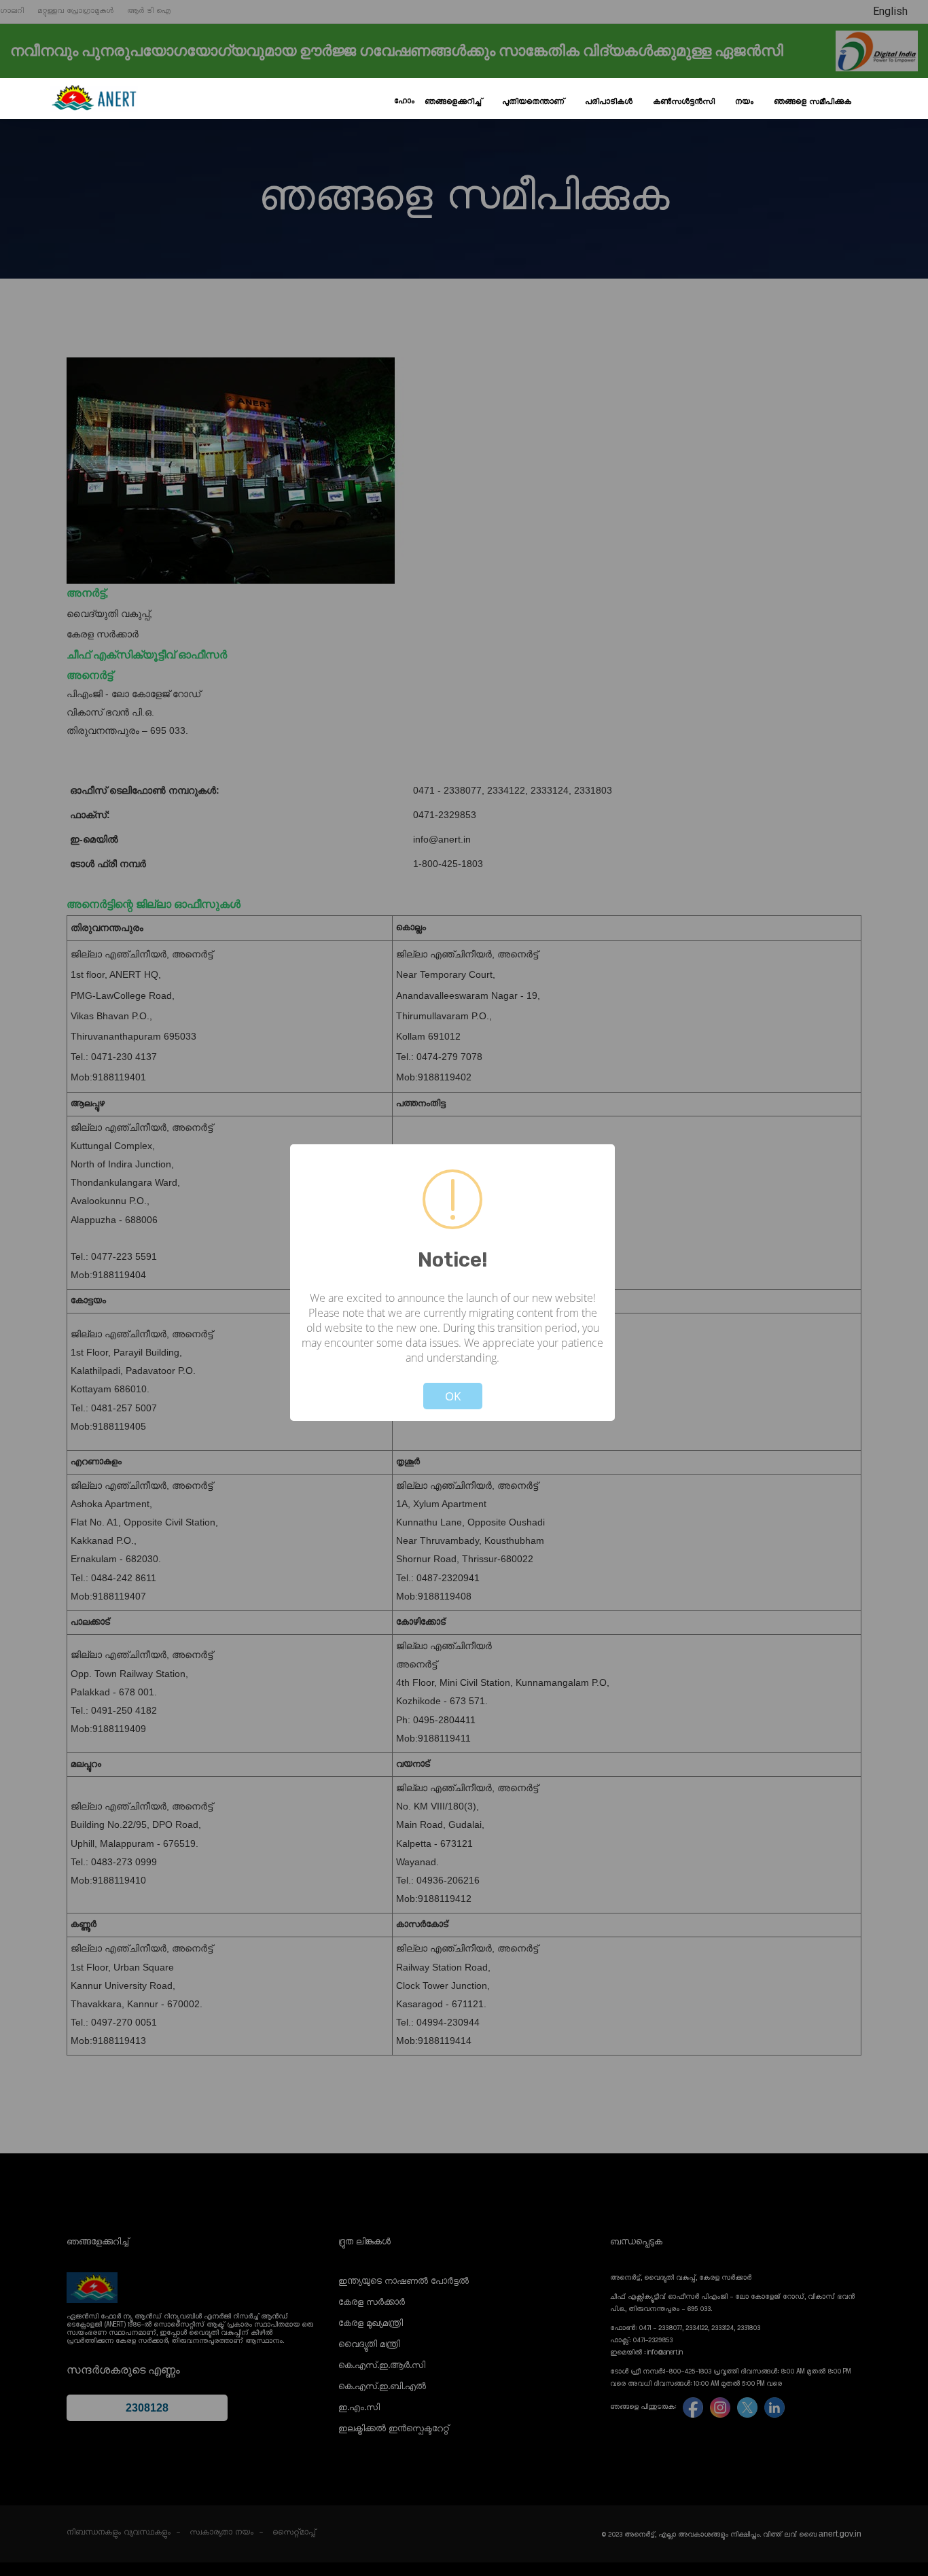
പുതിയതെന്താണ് (533, 102)
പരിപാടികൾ (609, 102)
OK (453, 1396)
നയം (744, 102)
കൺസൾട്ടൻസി (684, 102)
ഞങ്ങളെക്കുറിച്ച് (453, 102)
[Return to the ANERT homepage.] (94, 99)
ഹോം (404, 101)
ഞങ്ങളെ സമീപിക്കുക (813, 102)
